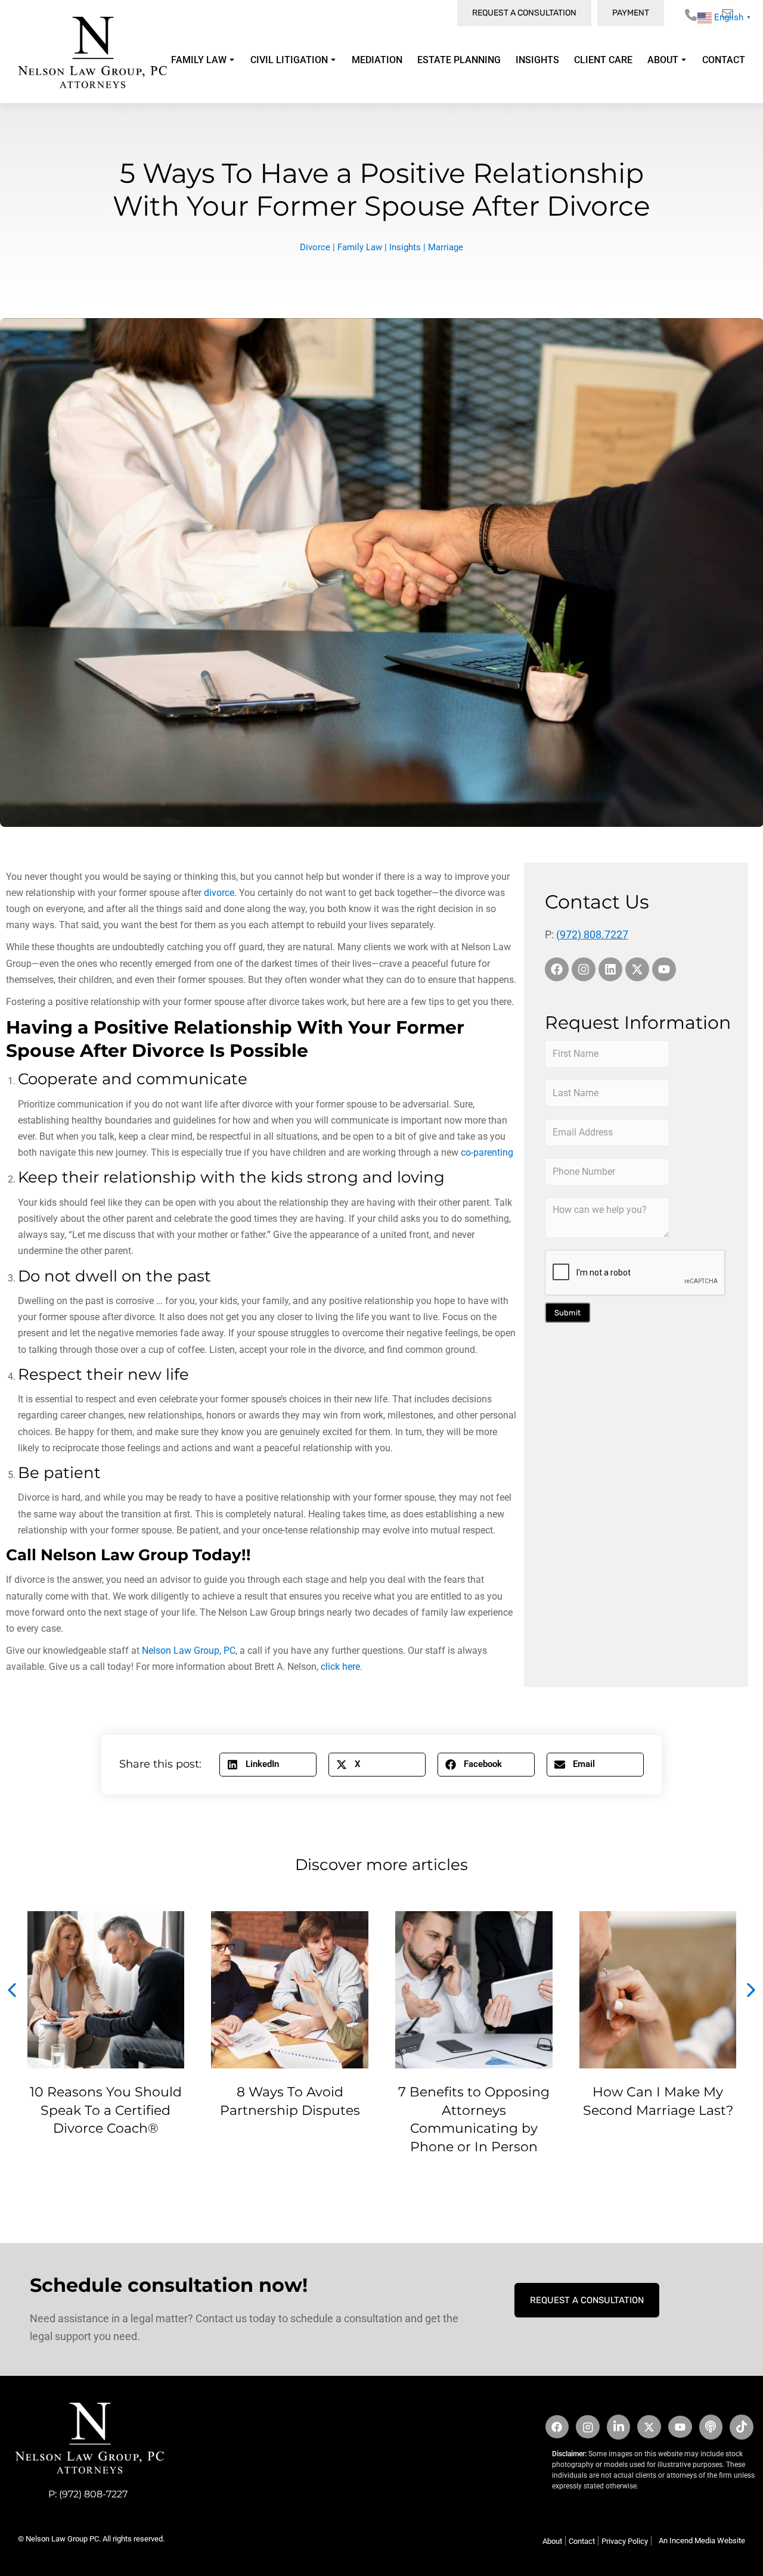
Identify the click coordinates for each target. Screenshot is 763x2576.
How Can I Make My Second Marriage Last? (658, 2101)
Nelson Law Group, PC (189, 1651)
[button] (268, 1765)
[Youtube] (664, 969)
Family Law (360, 247)
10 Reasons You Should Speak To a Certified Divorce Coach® (106, 2110)
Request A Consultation (587, 2300)
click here (340, 1667)
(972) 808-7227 (93, 2494)
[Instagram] (584, 969)
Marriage (446, 247)
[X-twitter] (637, 969)
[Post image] (106, 1990)
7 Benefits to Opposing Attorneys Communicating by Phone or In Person (474, 2119)
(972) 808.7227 (592, 934)
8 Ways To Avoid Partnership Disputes (290, 2101)
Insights (405, 247)
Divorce (315, 247)
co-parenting (487, 1152)
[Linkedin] (610, 969)
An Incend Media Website (702, 2541)
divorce (219, 893)
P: (54, 2494)
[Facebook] (557, 969)
